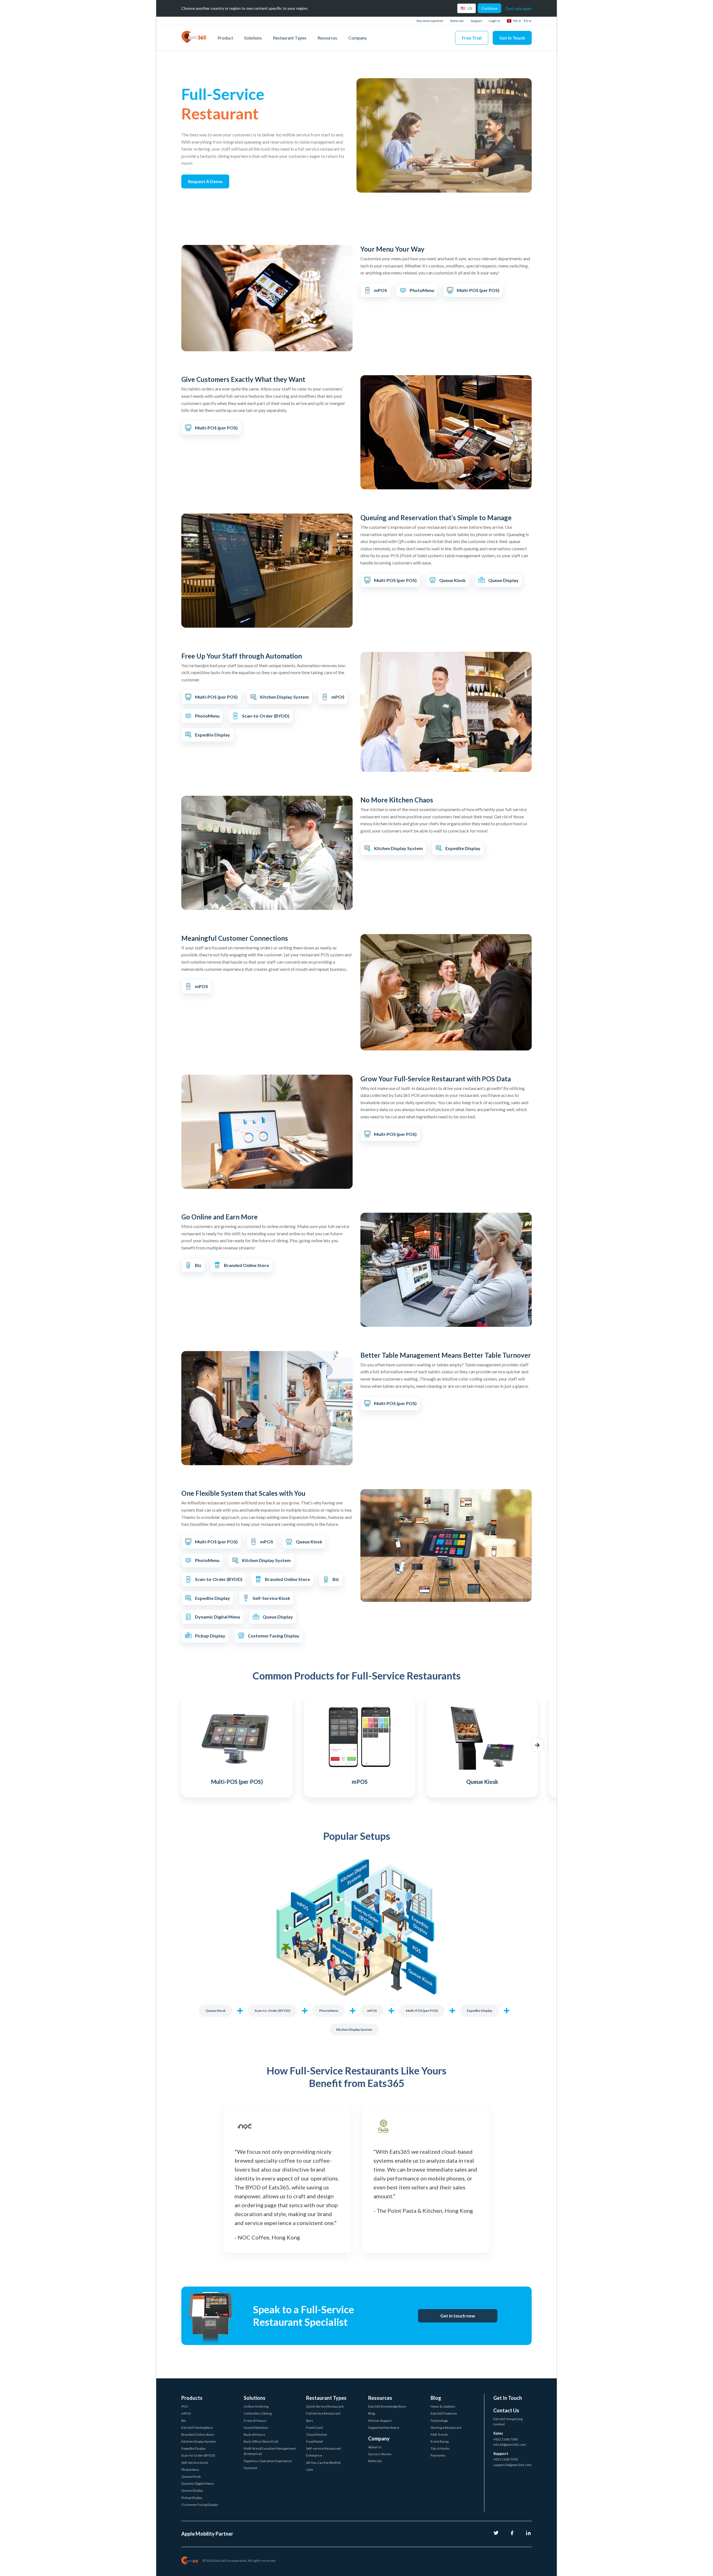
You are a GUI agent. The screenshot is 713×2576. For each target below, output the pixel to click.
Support (476, 21)
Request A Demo (205, 181)
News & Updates (443, 2406)
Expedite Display (479, 2011)
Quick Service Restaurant (325, 2406)
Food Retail (314, 2441)
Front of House (255, 2421)
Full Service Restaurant (323, 2413)
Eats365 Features (444, 2413)
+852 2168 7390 (506, 2459)
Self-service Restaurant (323, 2448)
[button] (176, 1745)
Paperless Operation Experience (268, 2461)
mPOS (372, 2011)
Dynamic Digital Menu (197, 2483)
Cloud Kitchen (317, 2434)
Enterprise (314, 2455)
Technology (439, 2421)
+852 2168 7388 (506, 2439)
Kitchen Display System (354, 2029)
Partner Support (380, 2421)
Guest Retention (256, 2428)
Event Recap (440, 2441)
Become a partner (430, 21)
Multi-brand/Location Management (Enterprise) (270, 2451)
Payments (438, 2455)
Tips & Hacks (440, 2448)
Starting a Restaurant (446, 2428)
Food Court (315, 2428)
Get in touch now (458, 2316)
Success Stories (380, 2454)
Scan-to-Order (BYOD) (272, 2011)
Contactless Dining (258, 2413)
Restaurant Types (290, 38)
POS (185, 2406)
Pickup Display (192, 2498)
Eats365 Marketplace (197, 2428)
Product (225, 38)
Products (192, 2398)
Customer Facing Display (200, 2505)
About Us (375, 2447)
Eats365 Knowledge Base (387, 2406)
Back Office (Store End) (261, 2441)
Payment (250, 2468)
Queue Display (192, 2490)
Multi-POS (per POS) (422, 2011)
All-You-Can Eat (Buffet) (323, 2463)
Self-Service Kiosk (195, 2463)
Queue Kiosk (216, 2011)
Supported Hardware (384, 2428)
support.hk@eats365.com (512, 2465)
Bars (310, 2421)
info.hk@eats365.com (510, 2444)
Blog (372, 2413)
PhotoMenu (329, 2011)
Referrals (457, 21)
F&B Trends (439, 2434)
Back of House (254, 2434)
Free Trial (472, 38)
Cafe (310, 2470)
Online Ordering (256, 2406)
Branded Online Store (198, 2434)
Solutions (253, 38)
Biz (184, 2421)
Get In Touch (512, 38)
